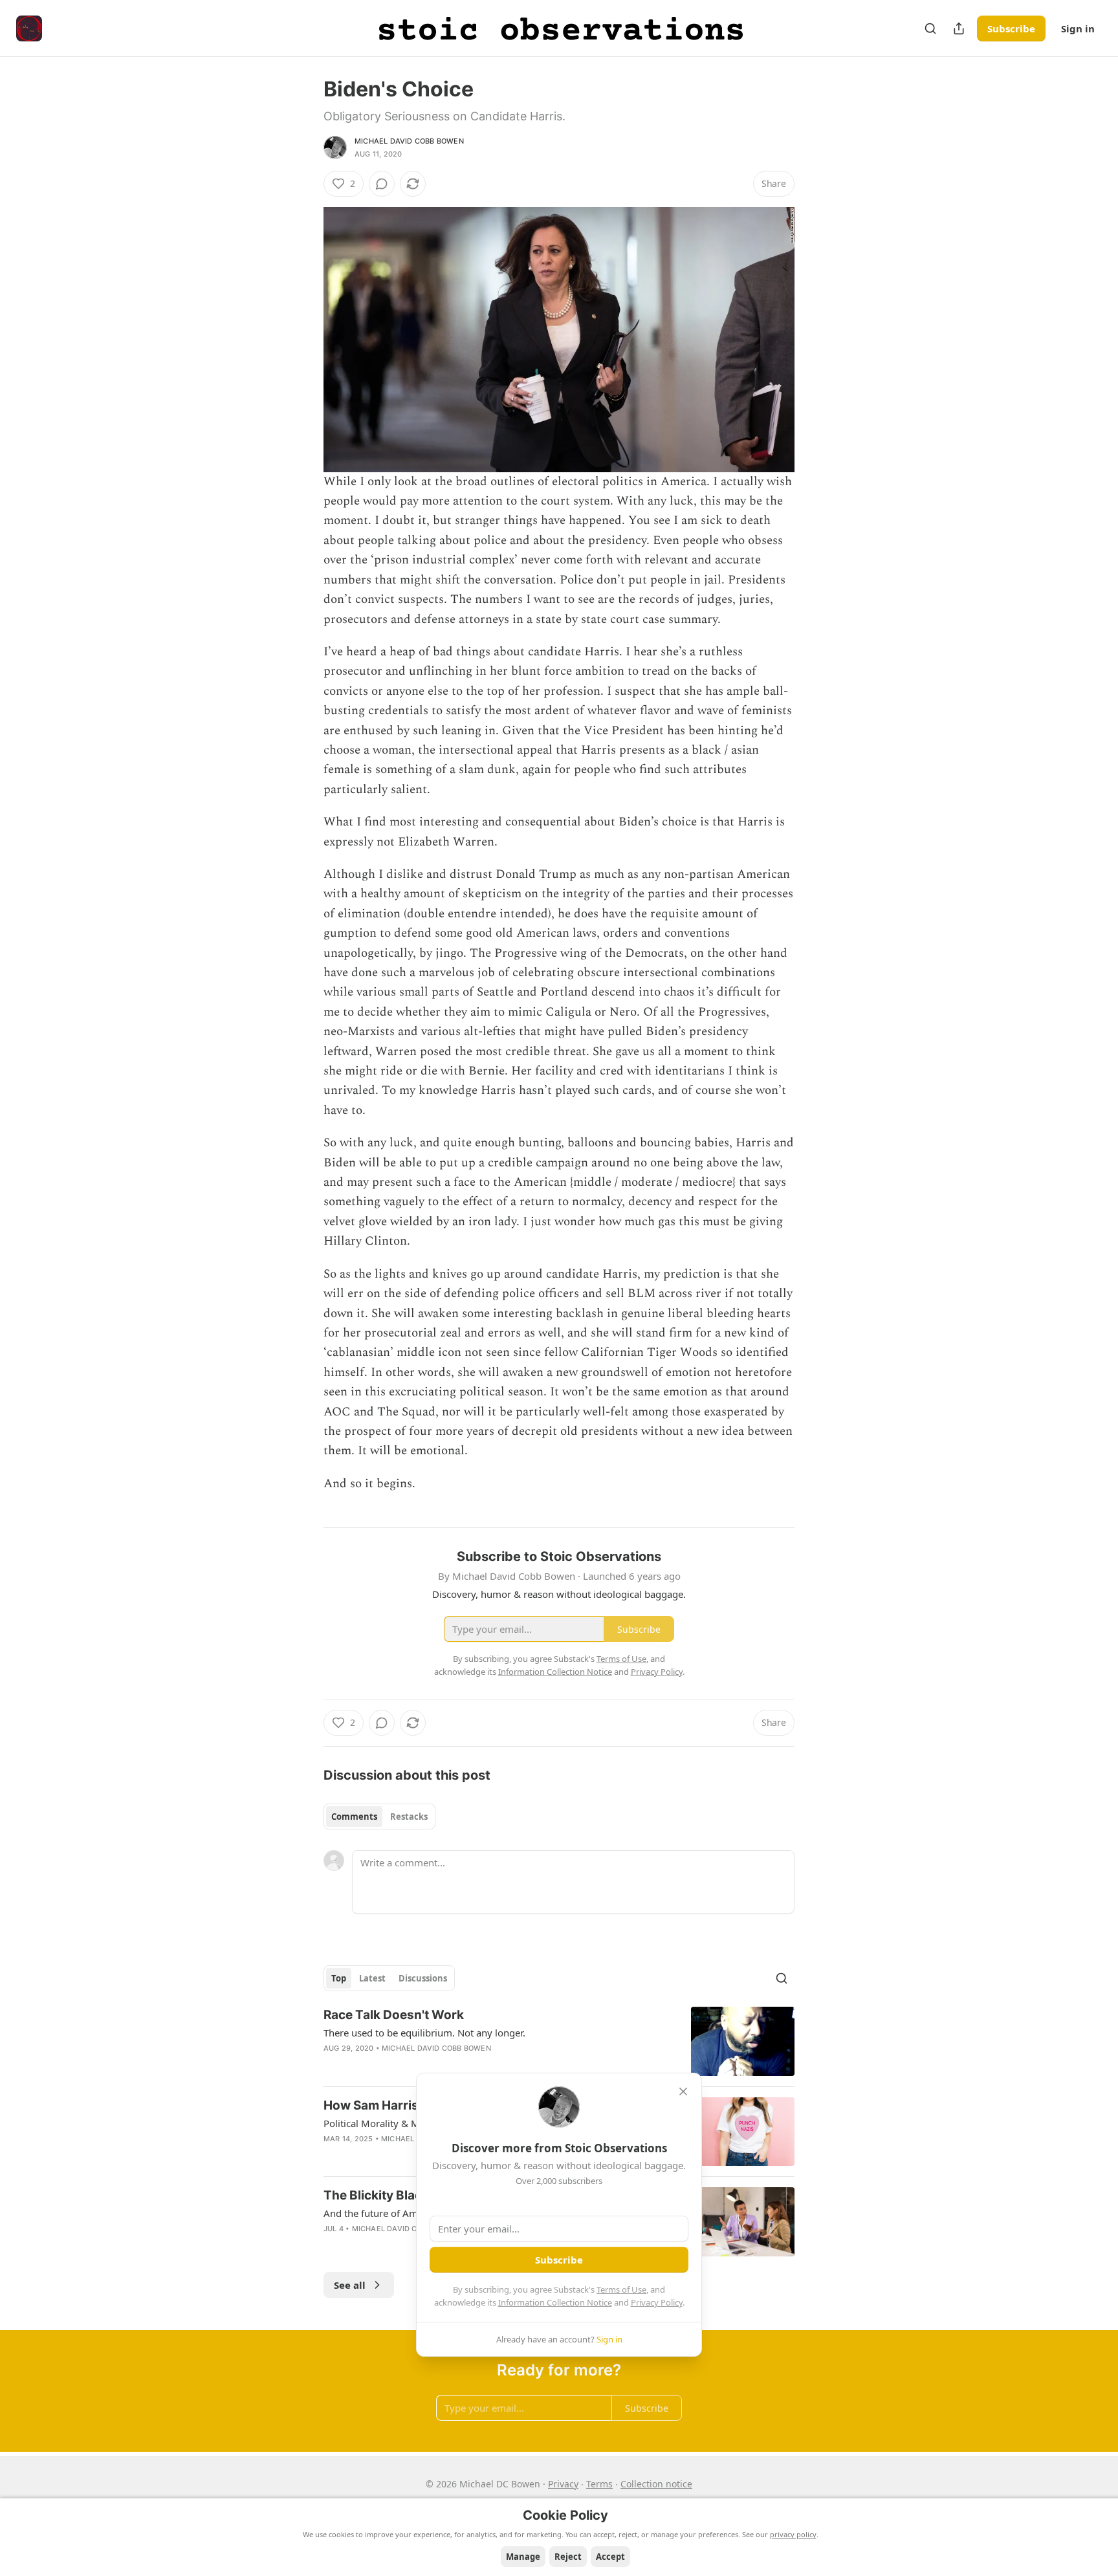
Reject (568, 2557)
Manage (523, 2557)
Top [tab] (339, 1978)
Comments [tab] (354, 1817)
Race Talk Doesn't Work (394, 2015)
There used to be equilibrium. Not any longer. (424, 2033)
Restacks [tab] (409, 1817)
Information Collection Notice (555, 2302)
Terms (599, 2484)
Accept (610, 2557)
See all (350, 2285)
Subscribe (1011, 28)
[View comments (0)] (382, 184)
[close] (683, 2091)
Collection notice (656, 2484)
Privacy (563, 2484)
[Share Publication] (959, 28)
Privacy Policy (657, 2302)
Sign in (1078, 28)
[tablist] (379, 1817)
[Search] (930, 28)
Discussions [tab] (423, 1978)
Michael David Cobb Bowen (409, 141)
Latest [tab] (372, 1978)
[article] (559, 2041)
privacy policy (793, 2534)
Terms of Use (621, 2289)
